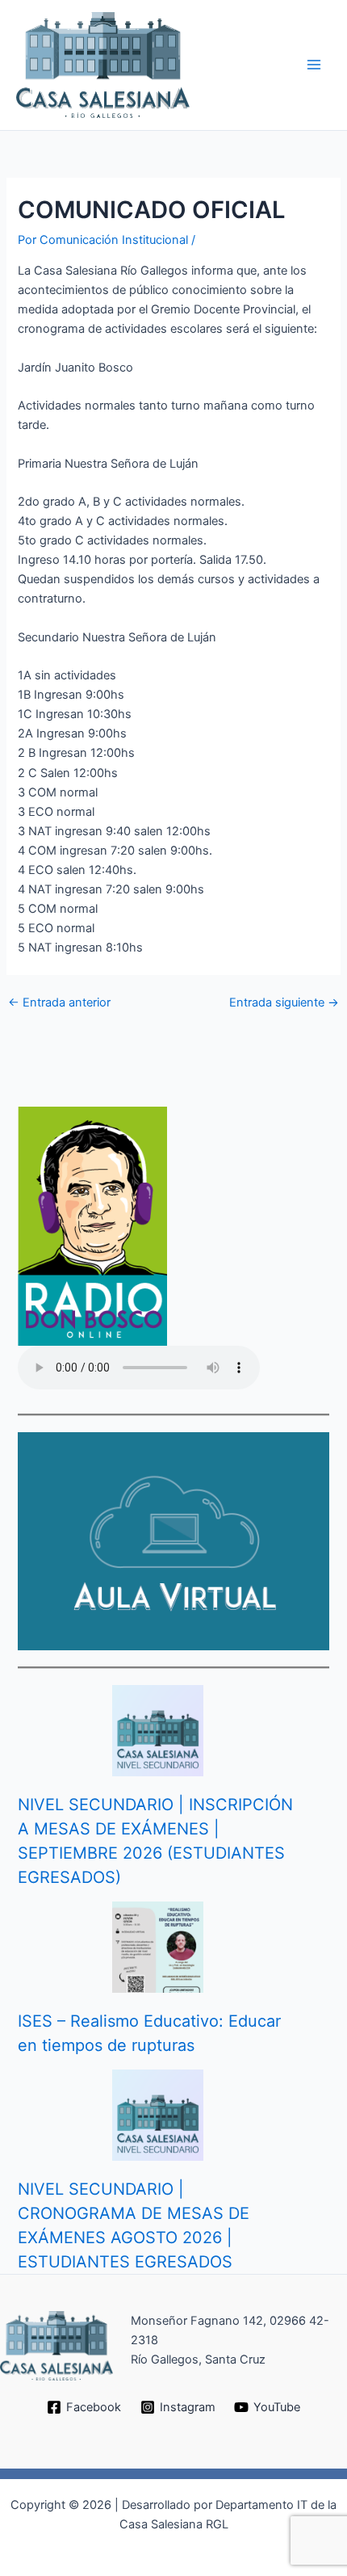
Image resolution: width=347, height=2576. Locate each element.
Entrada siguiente (284, 1003)
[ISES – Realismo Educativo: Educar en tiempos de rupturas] (158, 1947)
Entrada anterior (59, 1003)
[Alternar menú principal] (314, 65)
